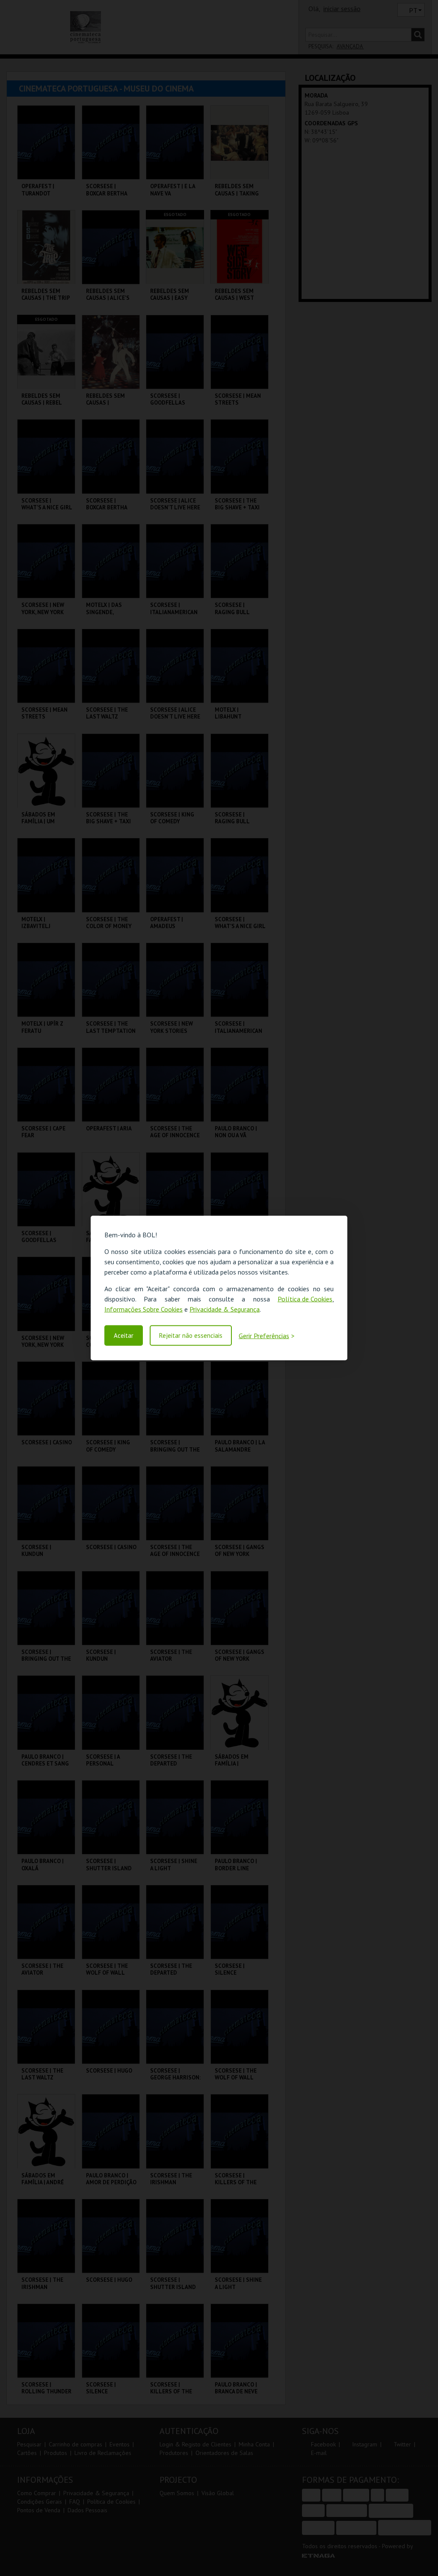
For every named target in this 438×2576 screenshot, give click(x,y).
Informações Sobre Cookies (144, 1309)
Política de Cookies (305, 1298)
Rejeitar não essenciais (191, 1335)
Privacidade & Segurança (225, 1309)
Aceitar (124, 1335)
